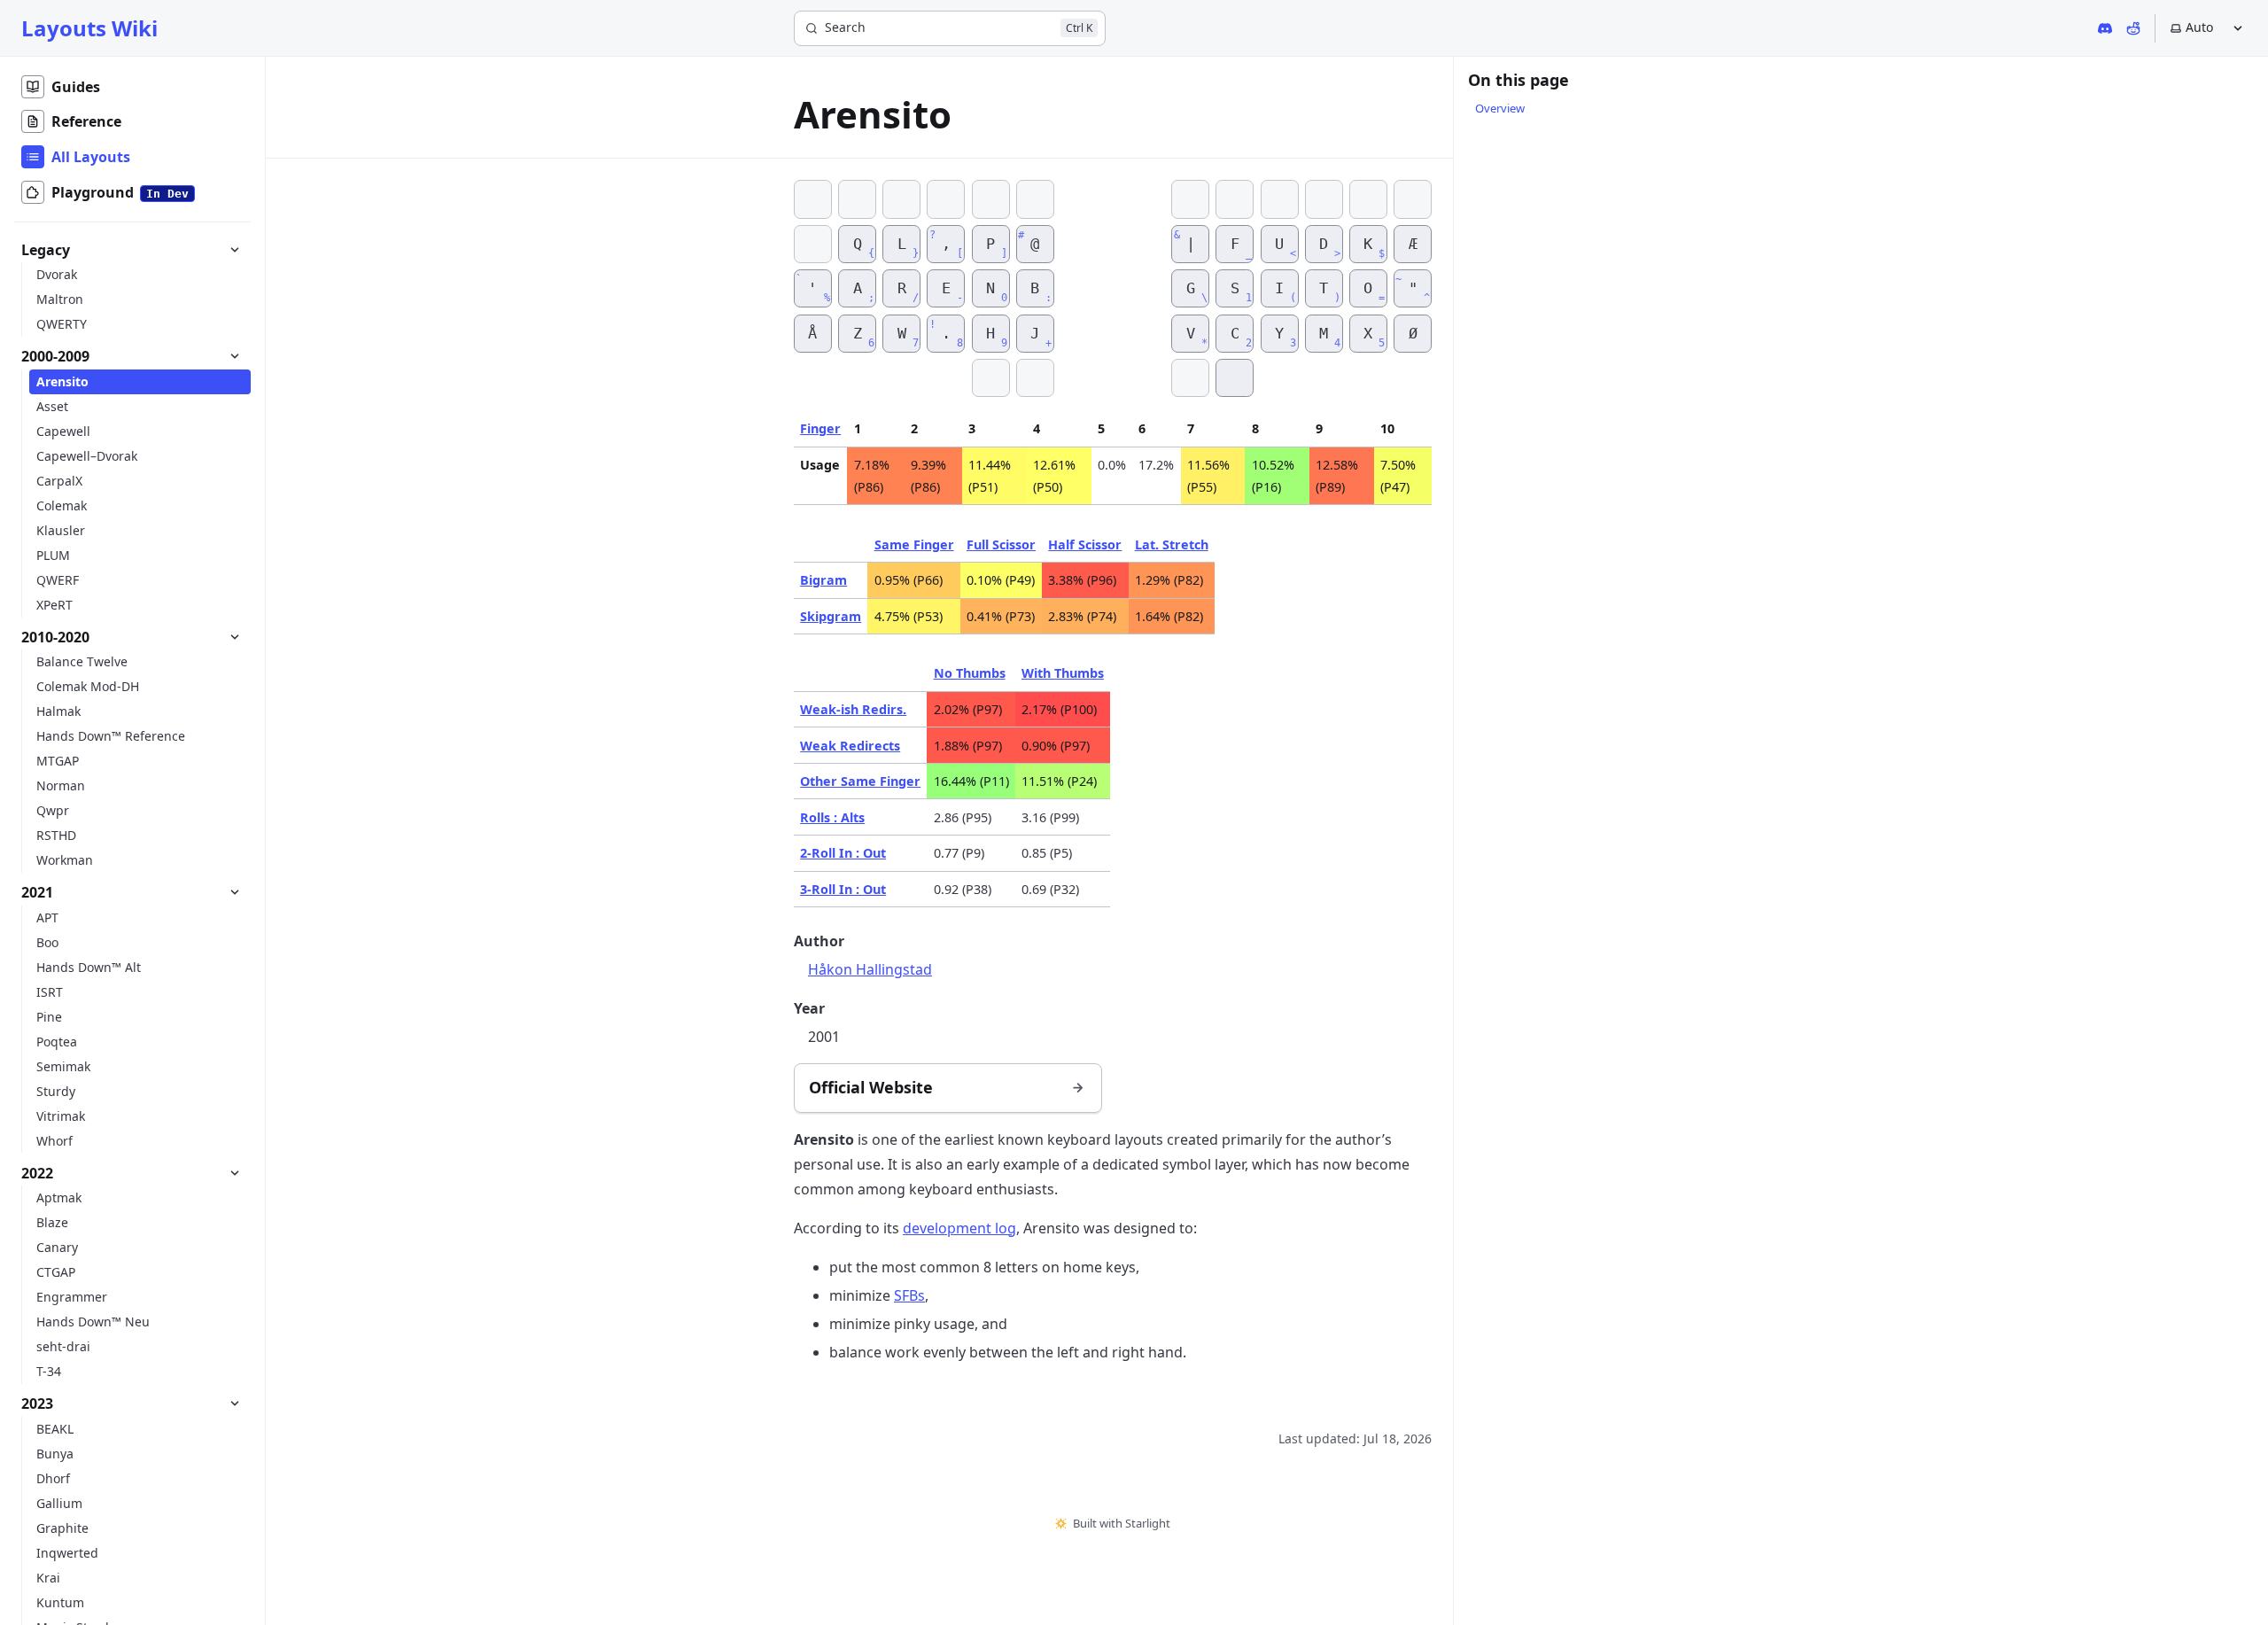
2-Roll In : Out (843, 853)
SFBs (909, 1295)
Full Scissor (1001, 544)
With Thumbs (1063, 673)
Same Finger (914, 544)
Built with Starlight (1122, 1523)
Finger (820, 428)
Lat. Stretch (1172, 544)
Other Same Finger (860, 781)
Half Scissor (1085, 544)
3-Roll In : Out (843, 889)
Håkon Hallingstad (870, 969)
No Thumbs (970, 673)
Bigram (823, 580)
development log (959, 1228)
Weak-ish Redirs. (853, 709)
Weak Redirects (850, 746)
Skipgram (831, 616)
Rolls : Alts (832, 817)
